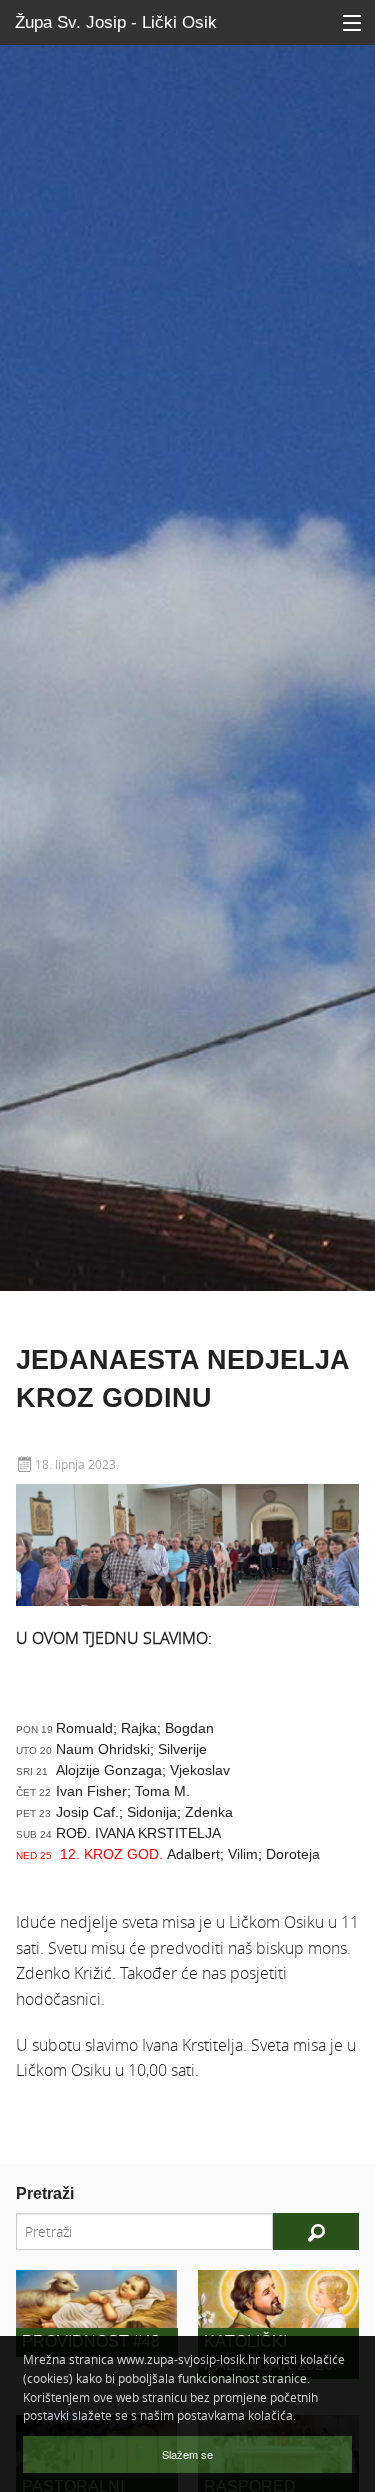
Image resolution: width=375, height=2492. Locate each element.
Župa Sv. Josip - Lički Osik (116, 22)
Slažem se (187, 2454)
